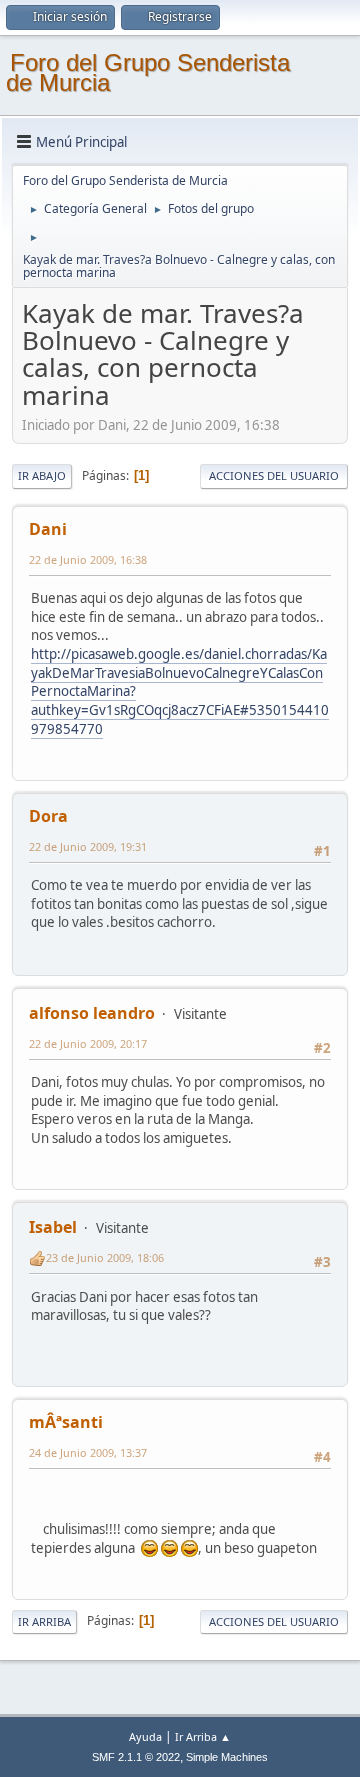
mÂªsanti (66, 1422)
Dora (48, 816)
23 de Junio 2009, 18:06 (105, 1257)
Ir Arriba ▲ (203, 1736)
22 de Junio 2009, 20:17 (88, 1043)
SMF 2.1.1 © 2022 (136, 1757)
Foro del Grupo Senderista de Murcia (148, 72)
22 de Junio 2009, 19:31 (88, 846)
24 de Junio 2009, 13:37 (88, 1452)
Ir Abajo (42, 475)
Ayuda (145, 1736)
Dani (48, 529)
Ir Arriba (44, 1621)
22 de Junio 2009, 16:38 (88, 559)
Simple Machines (227, 1757)
